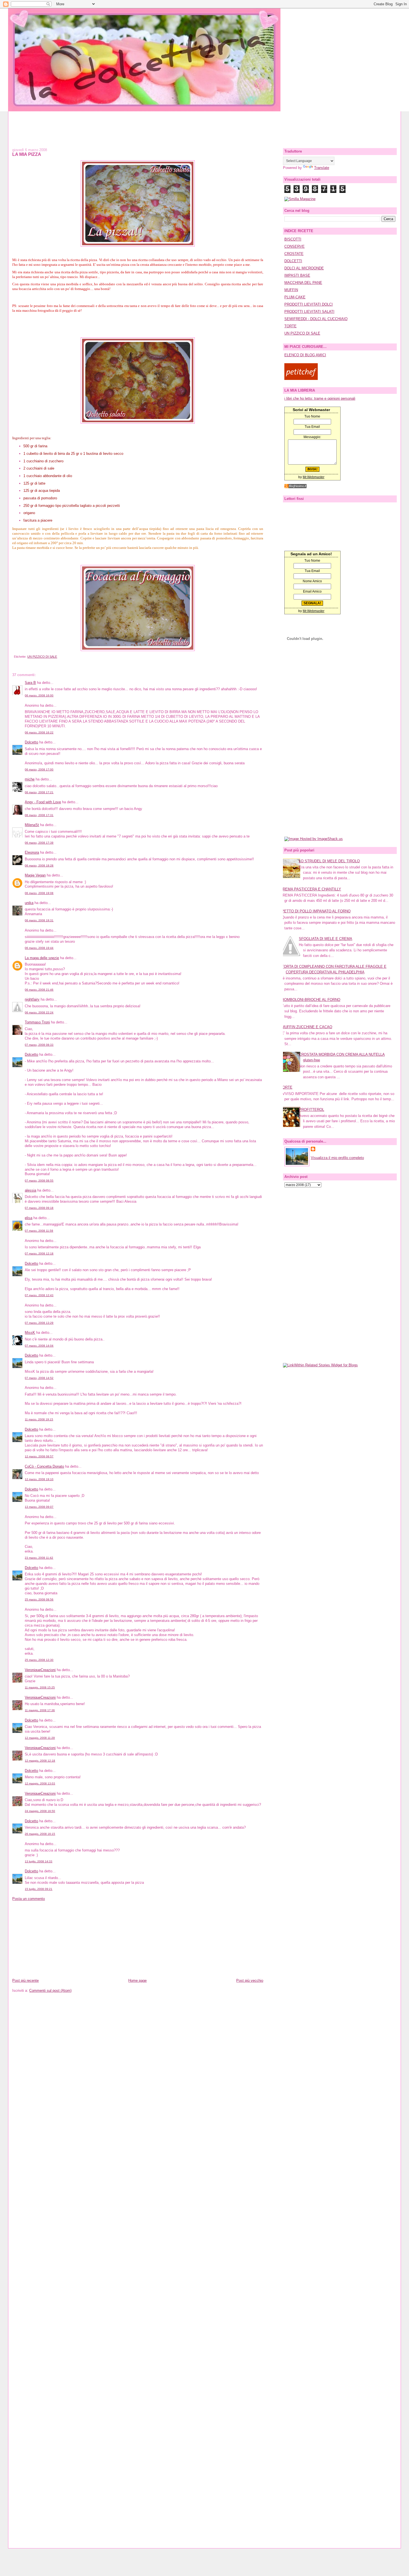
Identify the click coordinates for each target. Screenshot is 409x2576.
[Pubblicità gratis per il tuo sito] (295, 487)
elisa (29, 1218)
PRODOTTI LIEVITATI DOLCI (309, 304)
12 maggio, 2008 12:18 (40, 1761)
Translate (322, 168)
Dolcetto (31, 742)
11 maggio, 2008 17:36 (40, 1710)
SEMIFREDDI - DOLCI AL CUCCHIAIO (316, 319)
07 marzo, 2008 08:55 (39, 1181)
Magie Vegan (35, 875)
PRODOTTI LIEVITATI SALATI (309, 312)
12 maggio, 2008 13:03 (40, 1783)
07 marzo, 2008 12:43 (39, 1295)
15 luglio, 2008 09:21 (39, 1889)
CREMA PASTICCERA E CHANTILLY (311, 889)
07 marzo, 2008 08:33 (39, 1045)
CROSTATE (294, 254)
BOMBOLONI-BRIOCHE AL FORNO (311, 1000)
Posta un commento (29, 1899)
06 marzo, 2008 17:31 (39, 815)
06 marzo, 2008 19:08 (39, 893)
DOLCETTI (293, 261)
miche (30, 779)
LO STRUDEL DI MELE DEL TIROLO (329, 861)
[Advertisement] (204, 124)
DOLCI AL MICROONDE (304, 268)
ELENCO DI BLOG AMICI (305, 355)
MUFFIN (291, 290)
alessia (30, 1190)
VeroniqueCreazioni (40, 1670)
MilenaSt (32, 825)
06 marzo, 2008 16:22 (39, 732)
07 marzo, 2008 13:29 (39, 1323)
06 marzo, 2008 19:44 (39, 948)
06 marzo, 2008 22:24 (39, 1012)
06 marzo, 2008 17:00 (39, 769)
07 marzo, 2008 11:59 (39, 1231)
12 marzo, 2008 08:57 (39, 1456)
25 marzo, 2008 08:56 (39, 1599)
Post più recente (25, 1981)
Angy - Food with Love (43, 802)
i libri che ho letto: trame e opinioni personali (320, 398)
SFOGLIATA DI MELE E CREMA (326, 939)
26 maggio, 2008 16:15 (40, 1834)
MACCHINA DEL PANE (303, 283)
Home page (137, 1981)
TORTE (290, 326)
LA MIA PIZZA (27, 154)
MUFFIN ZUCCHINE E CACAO (307, 1027)
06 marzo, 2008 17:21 (39, 792)
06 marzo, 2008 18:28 (39, 865)
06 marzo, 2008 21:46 (39, 990)
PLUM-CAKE (295, 297)
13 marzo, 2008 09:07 (39, 1507)
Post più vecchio (250, 1981)
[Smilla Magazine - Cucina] (300, 199)
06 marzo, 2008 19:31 (39, 920)
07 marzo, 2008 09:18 (39, 1208)
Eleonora (32, 852)
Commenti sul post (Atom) (50, 1991)
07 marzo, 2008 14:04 (39, 1346)
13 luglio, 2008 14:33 (39, 1861)
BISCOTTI (293, 239)
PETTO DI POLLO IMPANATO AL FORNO (316, 911)
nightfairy (32, 999)
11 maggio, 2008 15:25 (40, 1687)
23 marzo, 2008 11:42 (39, 1558)
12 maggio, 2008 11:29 (40, 1738)
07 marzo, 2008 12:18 (39, 1253)
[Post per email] (13, 657)
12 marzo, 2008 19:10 (39, 1479)
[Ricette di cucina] (301, 379)
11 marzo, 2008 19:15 (39, 1419)
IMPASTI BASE (297, 275)
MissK (30, 1333)
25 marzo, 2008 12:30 (39, 1660)
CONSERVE (295, 246)
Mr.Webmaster (314, 477)
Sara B (30, 683)
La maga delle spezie (42, 958)
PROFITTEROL (311, 1110)
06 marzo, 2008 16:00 (39, 695)
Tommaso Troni (37, 1022)
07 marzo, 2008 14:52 (39, 1378)
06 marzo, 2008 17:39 (39, 843)
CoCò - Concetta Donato (44, 1466)
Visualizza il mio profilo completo (337, 1158)
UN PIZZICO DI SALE (42, 657)
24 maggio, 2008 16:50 (40, 1811)
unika (29, 903)
